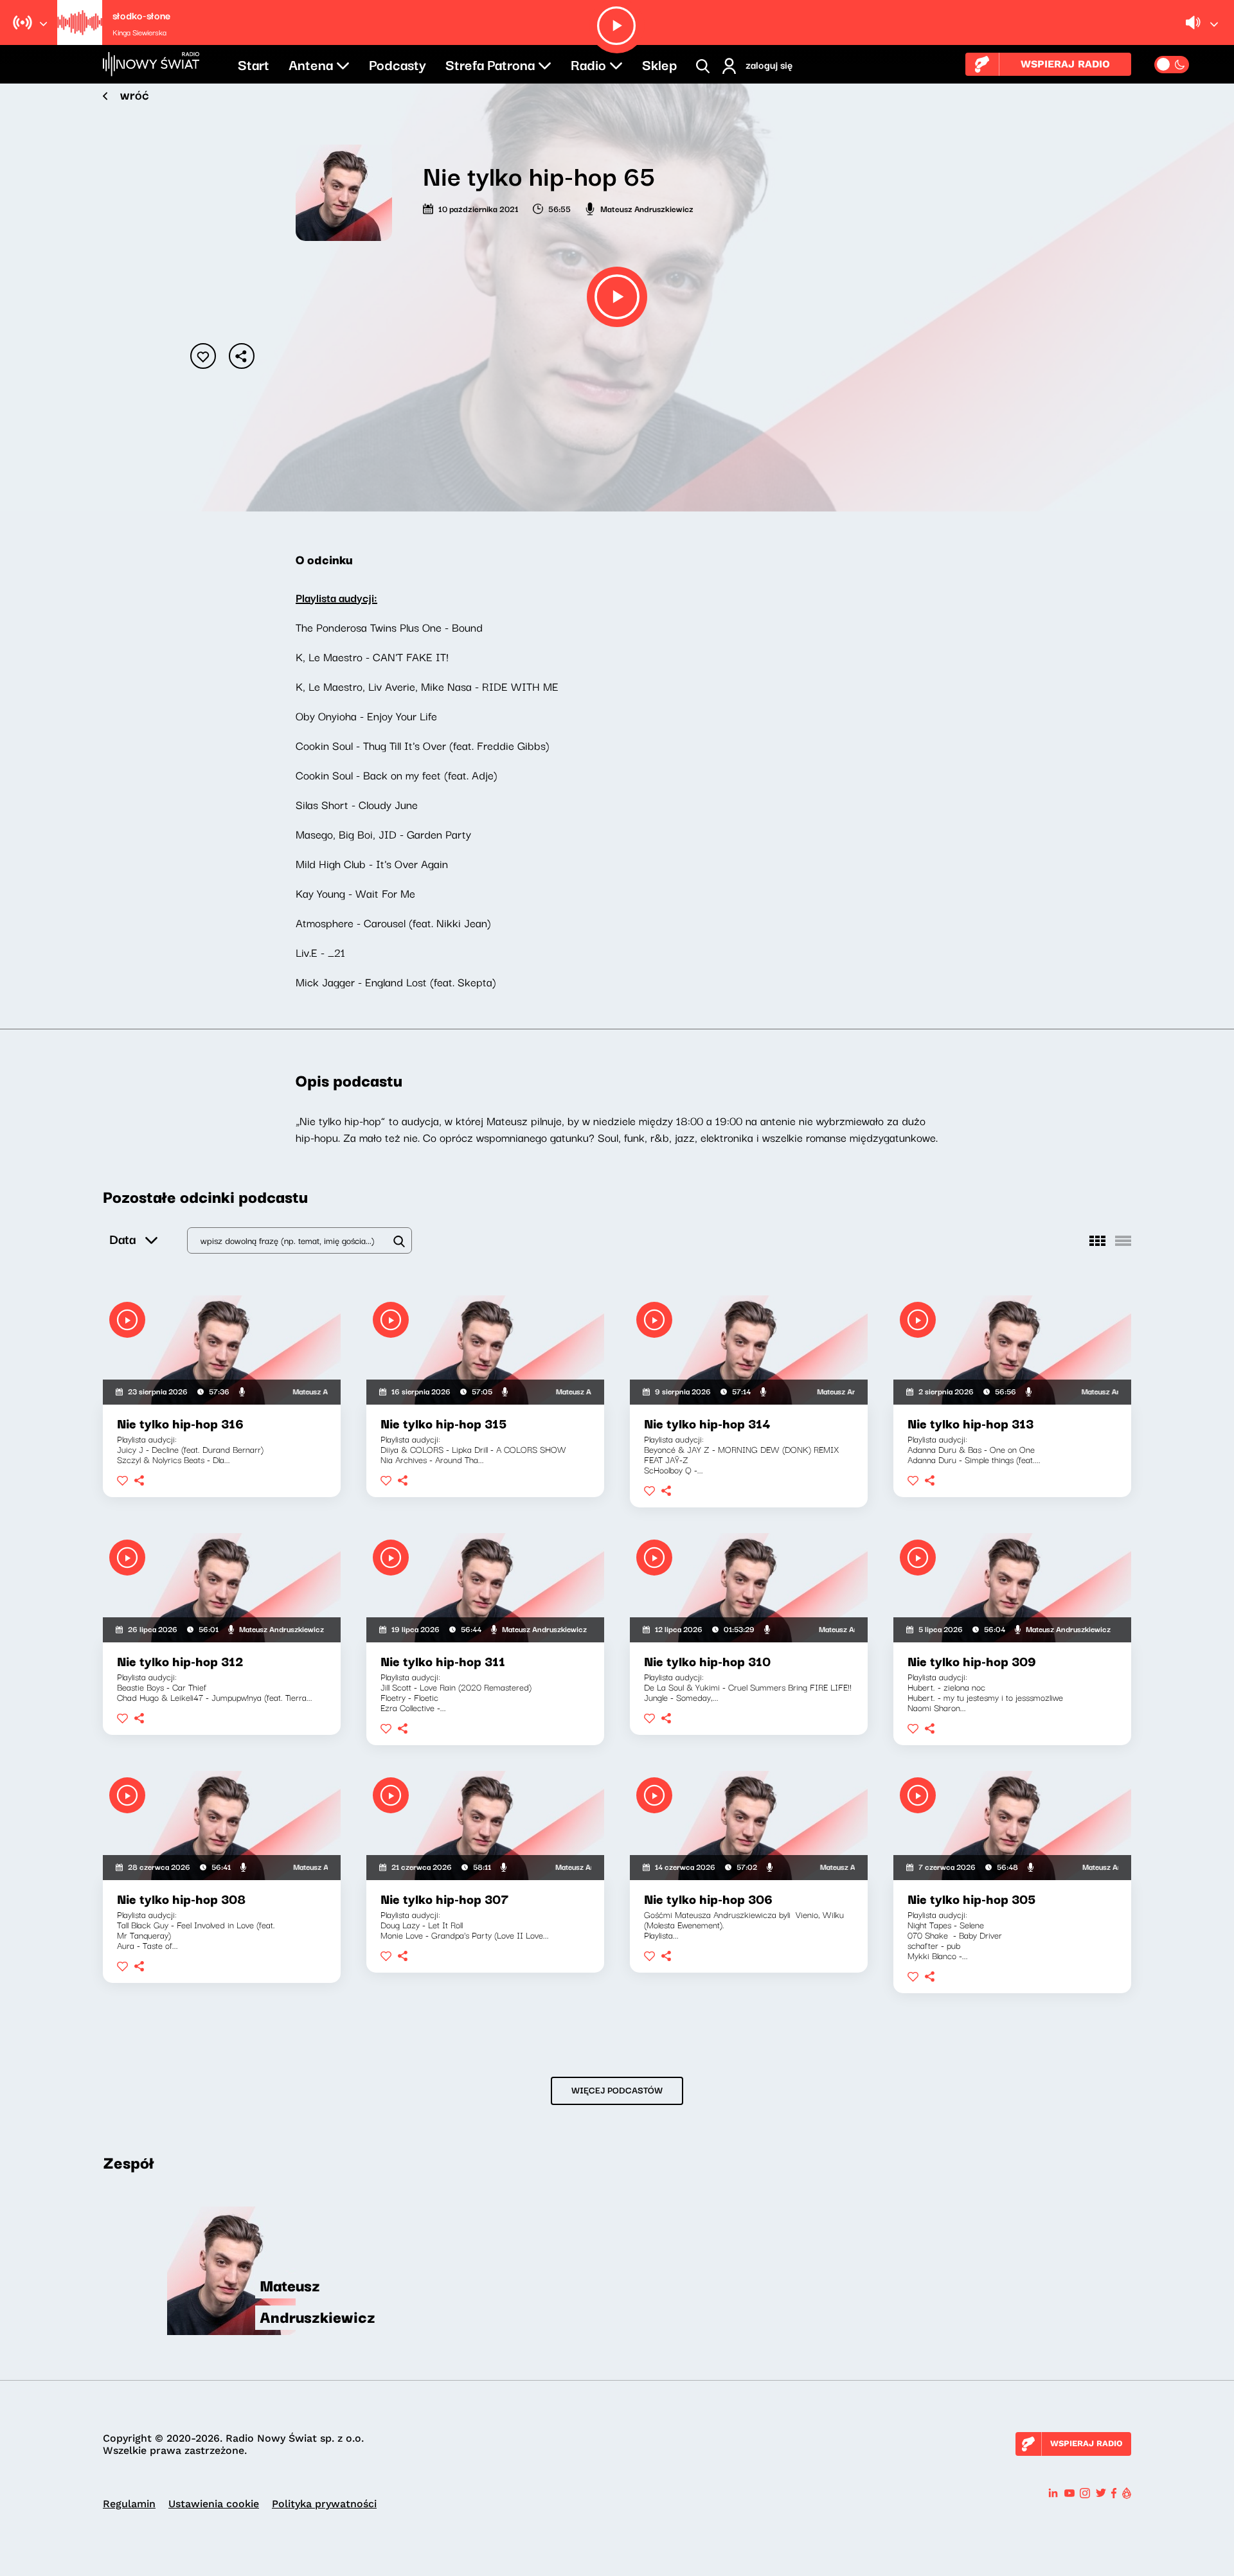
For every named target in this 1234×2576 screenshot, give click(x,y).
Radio (588, 64)
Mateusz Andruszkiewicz (647, 208)
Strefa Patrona (490, 64)
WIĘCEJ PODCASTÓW (617, 2090)
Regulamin (129, 2504)
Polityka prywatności (324, 2504)
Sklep (659, 64)
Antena (311, 64)
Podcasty (398, 64)
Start (254, 64)
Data (122, 1239)
